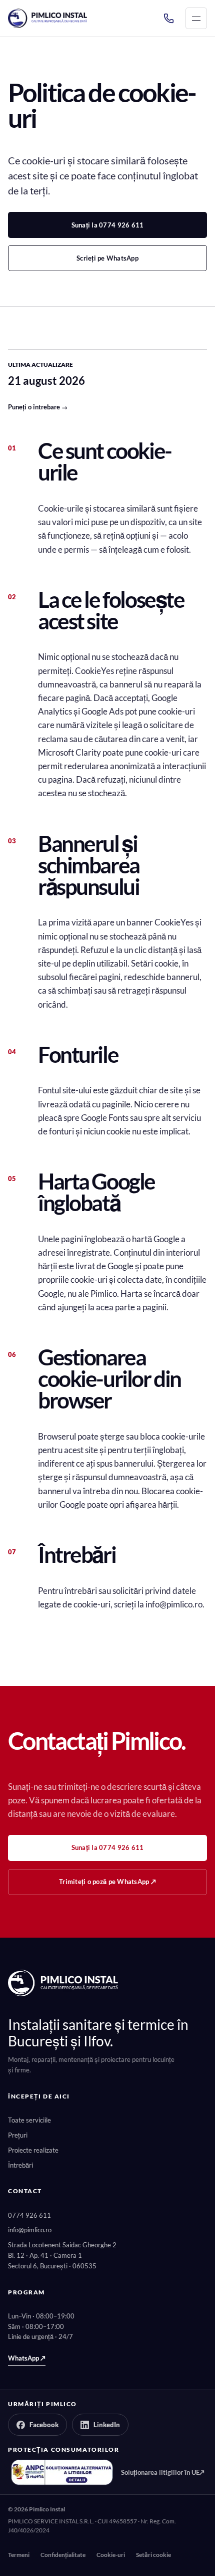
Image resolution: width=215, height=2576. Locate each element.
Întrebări (20, 2165)
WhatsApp (27, 2358)
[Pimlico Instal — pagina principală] (47, 18)
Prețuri (18, 2135)
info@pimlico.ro (30, 2230)
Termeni (19, 2555)
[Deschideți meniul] (196, 18)
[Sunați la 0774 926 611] (168, 19)
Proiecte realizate (33, 2150)
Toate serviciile (29, 2120)
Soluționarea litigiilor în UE (163, 2472)
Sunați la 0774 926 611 (108, 225)
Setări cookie (153, 2555)
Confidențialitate (63, 2555)
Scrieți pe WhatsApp (107, 258)
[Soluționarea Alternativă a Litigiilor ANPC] (62, 2472)
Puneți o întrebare (38, 407)
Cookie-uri (111, 2555)
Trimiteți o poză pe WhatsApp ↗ (107, 1882)
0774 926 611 (29, 2215)
